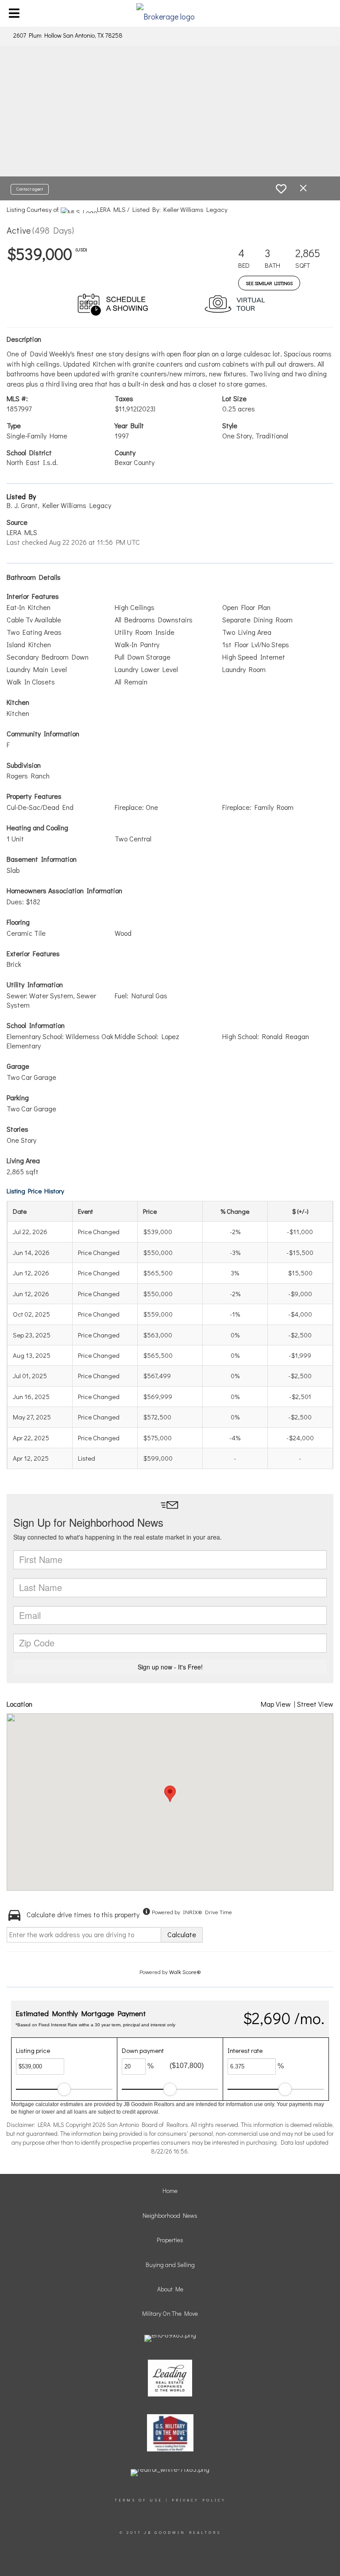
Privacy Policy (199, 2500)
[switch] (281, 189)
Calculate (182, 1934)
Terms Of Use (139, 2500)
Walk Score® (185, 1972)
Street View (315, 1704)
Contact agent (30, 189)
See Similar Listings (269, 283)
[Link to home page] (170, 13)
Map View (276, 1704)
